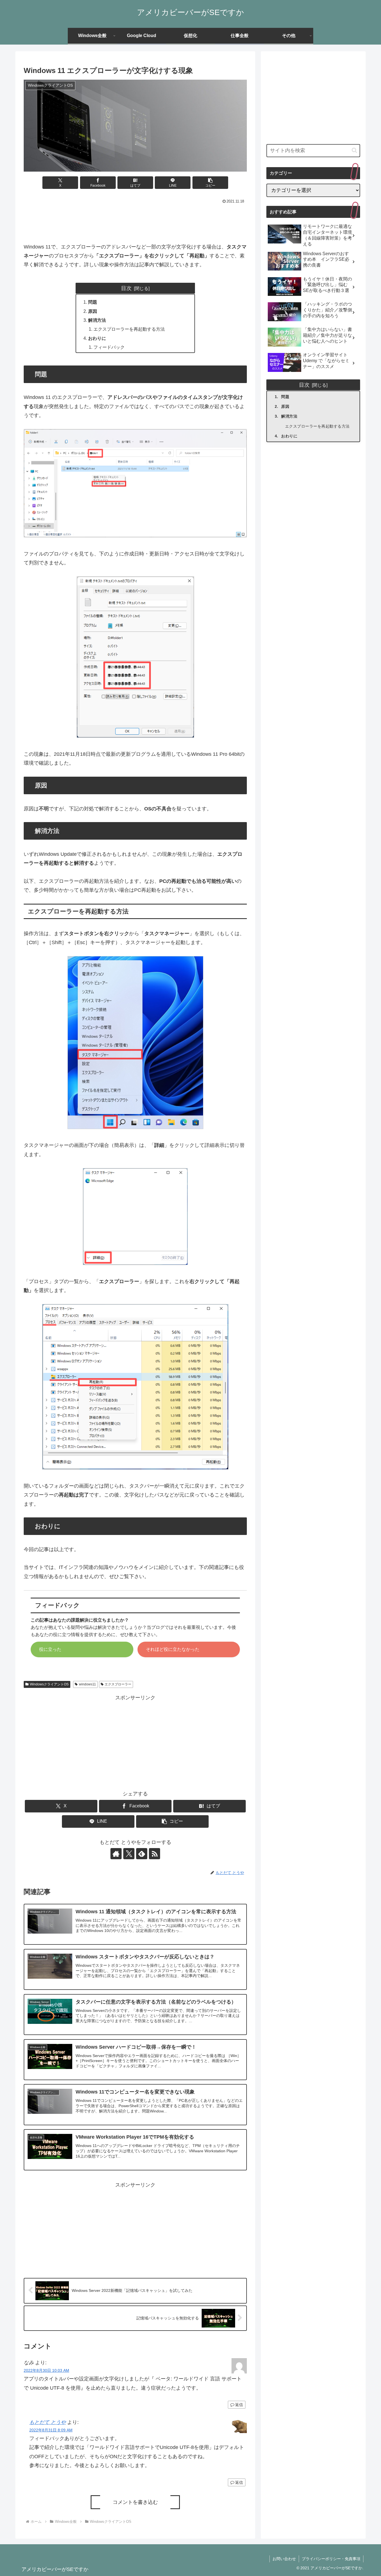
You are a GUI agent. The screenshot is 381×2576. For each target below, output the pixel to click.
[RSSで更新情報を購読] (155, 1854)
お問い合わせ (284, 2559)
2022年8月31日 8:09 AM (51, 2430)
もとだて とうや (48, 2422)
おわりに (97, 338)
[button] (210, 183)
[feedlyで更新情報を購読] (142, 1854)
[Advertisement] (135, 221)
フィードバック (109, 347)
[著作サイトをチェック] (116, 1854)
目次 (126, 288)
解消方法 (97, 320)
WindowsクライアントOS (49, 1684)
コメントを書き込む (135, 2502)
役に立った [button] (50, 1649)
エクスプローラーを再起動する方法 (129, 329)
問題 (93, 302)
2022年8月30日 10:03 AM (46, 2370)
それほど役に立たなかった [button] (173, 1649)
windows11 (87, 1684)
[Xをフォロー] (129, 1854)
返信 (239, 2405)
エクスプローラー (118, 1684)
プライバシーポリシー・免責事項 (331, 2559)
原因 (93, 311)
